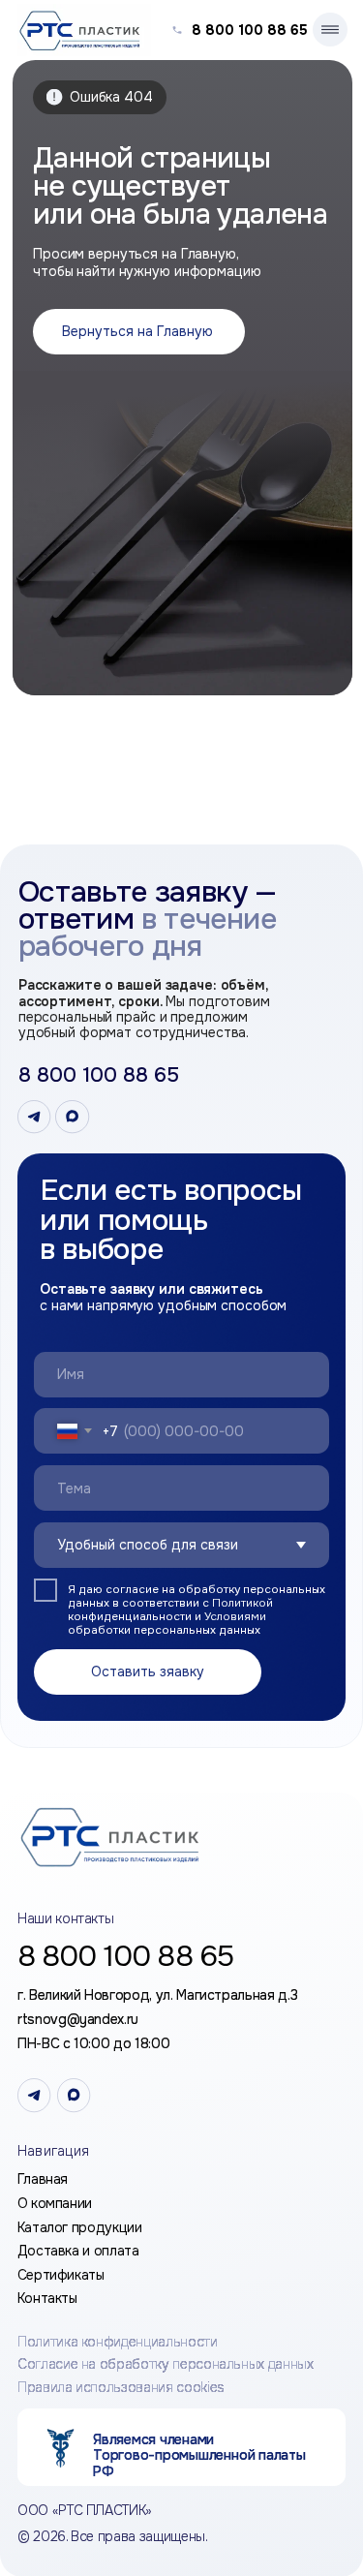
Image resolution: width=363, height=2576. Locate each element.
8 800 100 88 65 (250, 30)
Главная (43, 2179)
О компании (55, 2203)
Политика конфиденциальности (118, 2342)
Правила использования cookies (121, 2386)
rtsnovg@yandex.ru (78, 2019)
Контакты (47, 2298)
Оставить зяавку (148, 1671)
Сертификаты (61, 2275)
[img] (117, 1837)
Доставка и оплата (78, 2251)
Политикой (242, 1603)
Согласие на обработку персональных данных (166, 2364)
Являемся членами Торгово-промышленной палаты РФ (199, 2455)
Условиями (235, 1617)
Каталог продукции (80, 2227)
